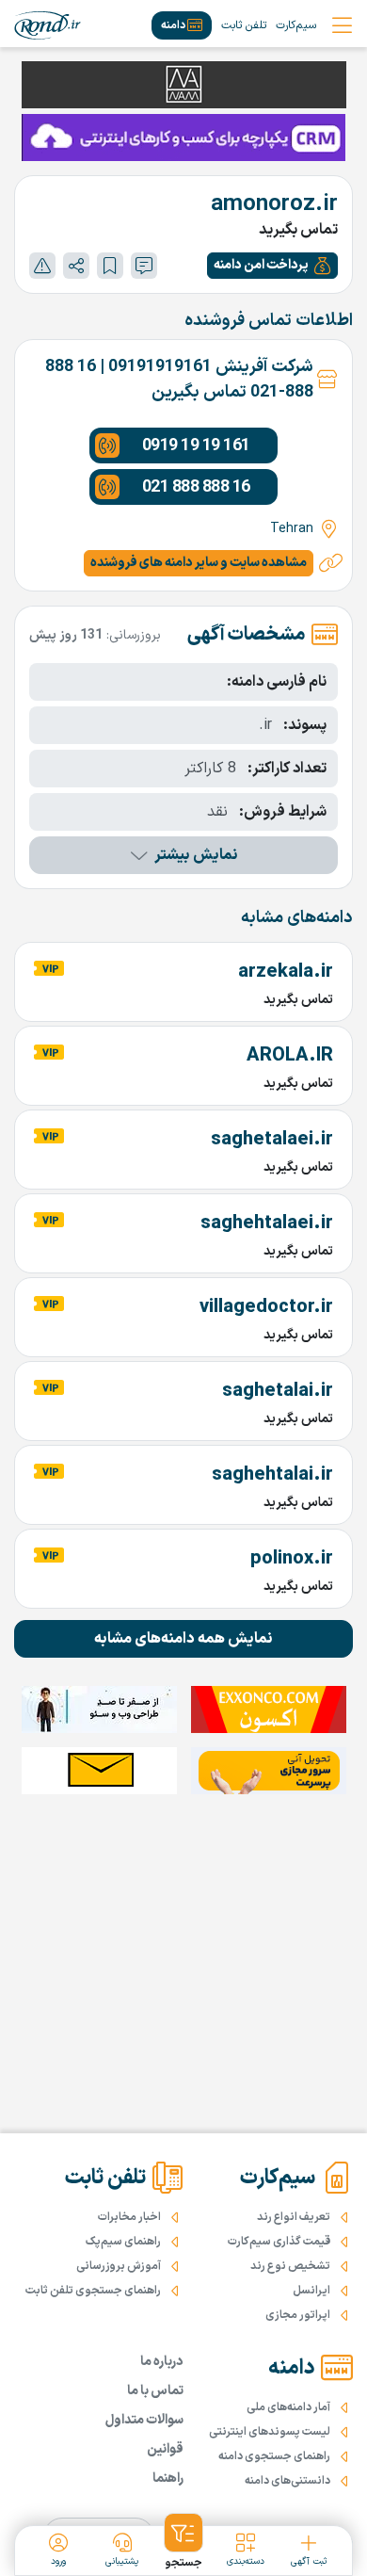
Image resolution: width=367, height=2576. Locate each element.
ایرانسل (311, 2291)
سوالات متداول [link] (144, 2420)
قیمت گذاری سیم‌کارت (279, 2242)
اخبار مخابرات (129, 2217)
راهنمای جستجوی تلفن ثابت (93, 2291)
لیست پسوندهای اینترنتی (270, 2432)
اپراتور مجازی (298, 2315)
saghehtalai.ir (272, 1475)
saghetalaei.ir (272, 1140)
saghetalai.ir (278, 1391)
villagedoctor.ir (266, 1307)
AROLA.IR (290, 1056)
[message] (144, 266)
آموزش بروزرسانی (119, 2266)
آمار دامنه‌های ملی (288, 2407)
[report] (42, 266)
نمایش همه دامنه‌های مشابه (183, 1639)
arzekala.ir (286, 972)
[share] (76, 266)
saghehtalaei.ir (267, 1223)
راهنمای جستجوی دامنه (274, 2456)
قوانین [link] (165, 2449)
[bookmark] (110, 266)
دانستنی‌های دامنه (287, 2481)
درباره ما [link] (162, 2362)
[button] (272, 266)
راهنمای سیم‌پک (123, 2242)
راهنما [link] (168, 2479)
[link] (48, 25)
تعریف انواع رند (294, 2217)
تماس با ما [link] (155, 2391)
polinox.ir (292, 1559)
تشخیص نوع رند (290, 2266)
